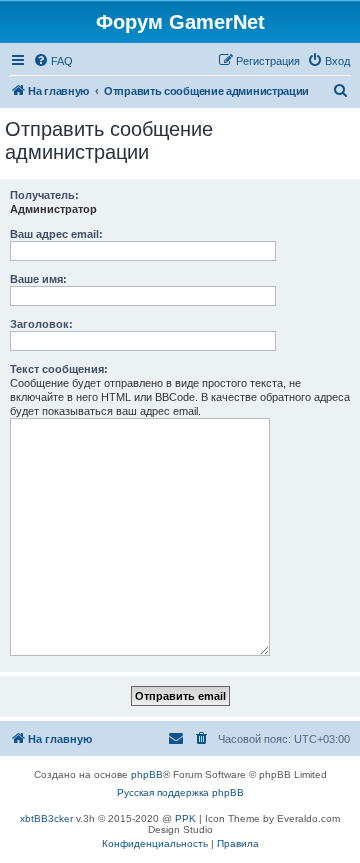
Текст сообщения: (59, 369)
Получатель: (44, 195)
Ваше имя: (38, 279)
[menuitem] (53, 61)
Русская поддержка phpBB (180, 792)
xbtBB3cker (46, 818)
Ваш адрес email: (56, 234)
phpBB (147, 774)
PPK (185, 818)
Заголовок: (41, 324)
